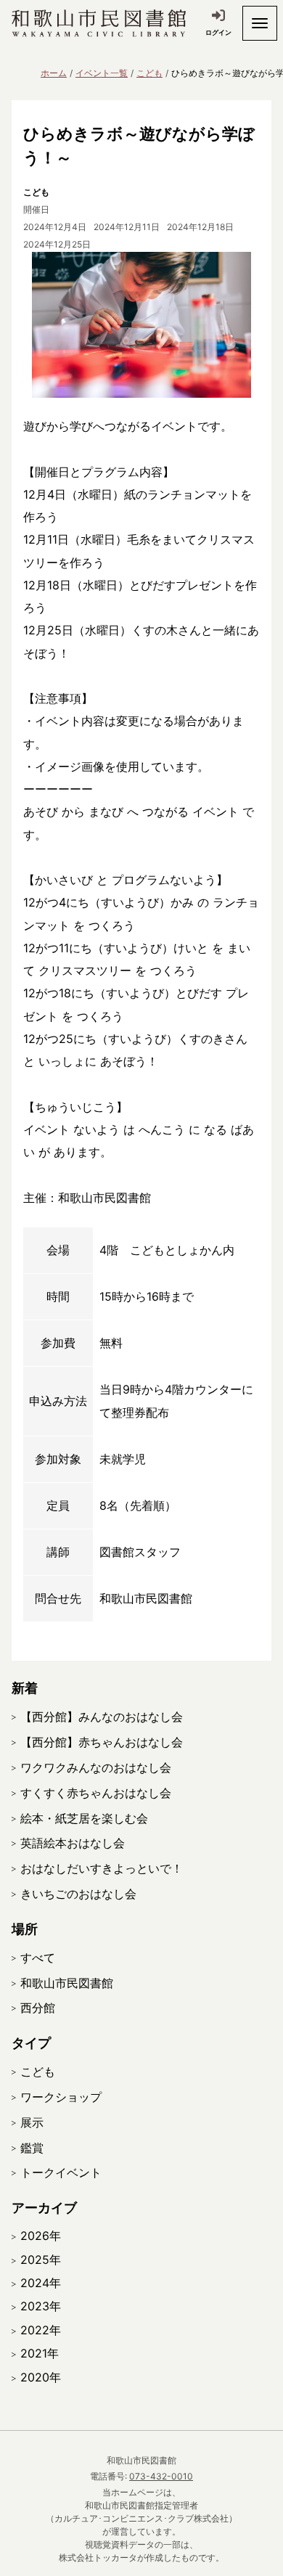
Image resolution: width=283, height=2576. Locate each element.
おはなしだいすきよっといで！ (102, 1868)
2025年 (41, 2260)
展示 (32, 2122)
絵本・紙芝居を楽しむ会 (84, 1818)
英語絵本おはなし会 (73, 1843)
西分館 (38, 2008)
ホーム (54, 73)
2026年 (41, 2236)
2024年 (41, 2283)
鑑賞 (32, 2148)
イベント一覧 (102, 73)
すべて (38, 1958)
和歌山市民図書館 (67, 1983)
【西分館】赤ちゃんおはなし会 (102, 1742)
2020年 (41, 2377)
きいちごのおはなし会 (78, 1894)
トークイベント (61, 2172)
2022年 (41, 2330)
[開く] (260, 23)
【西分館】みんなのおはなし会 (102, 1717)
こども (149, 73)
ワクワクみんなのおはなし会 (96, 1767)
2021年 (40, 2353)
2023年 (41, 2306)
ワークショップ (61, 2097)
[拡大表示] (141, 325)
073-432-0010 (161, 2476)
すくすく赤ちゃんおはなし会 (96, 1793)
